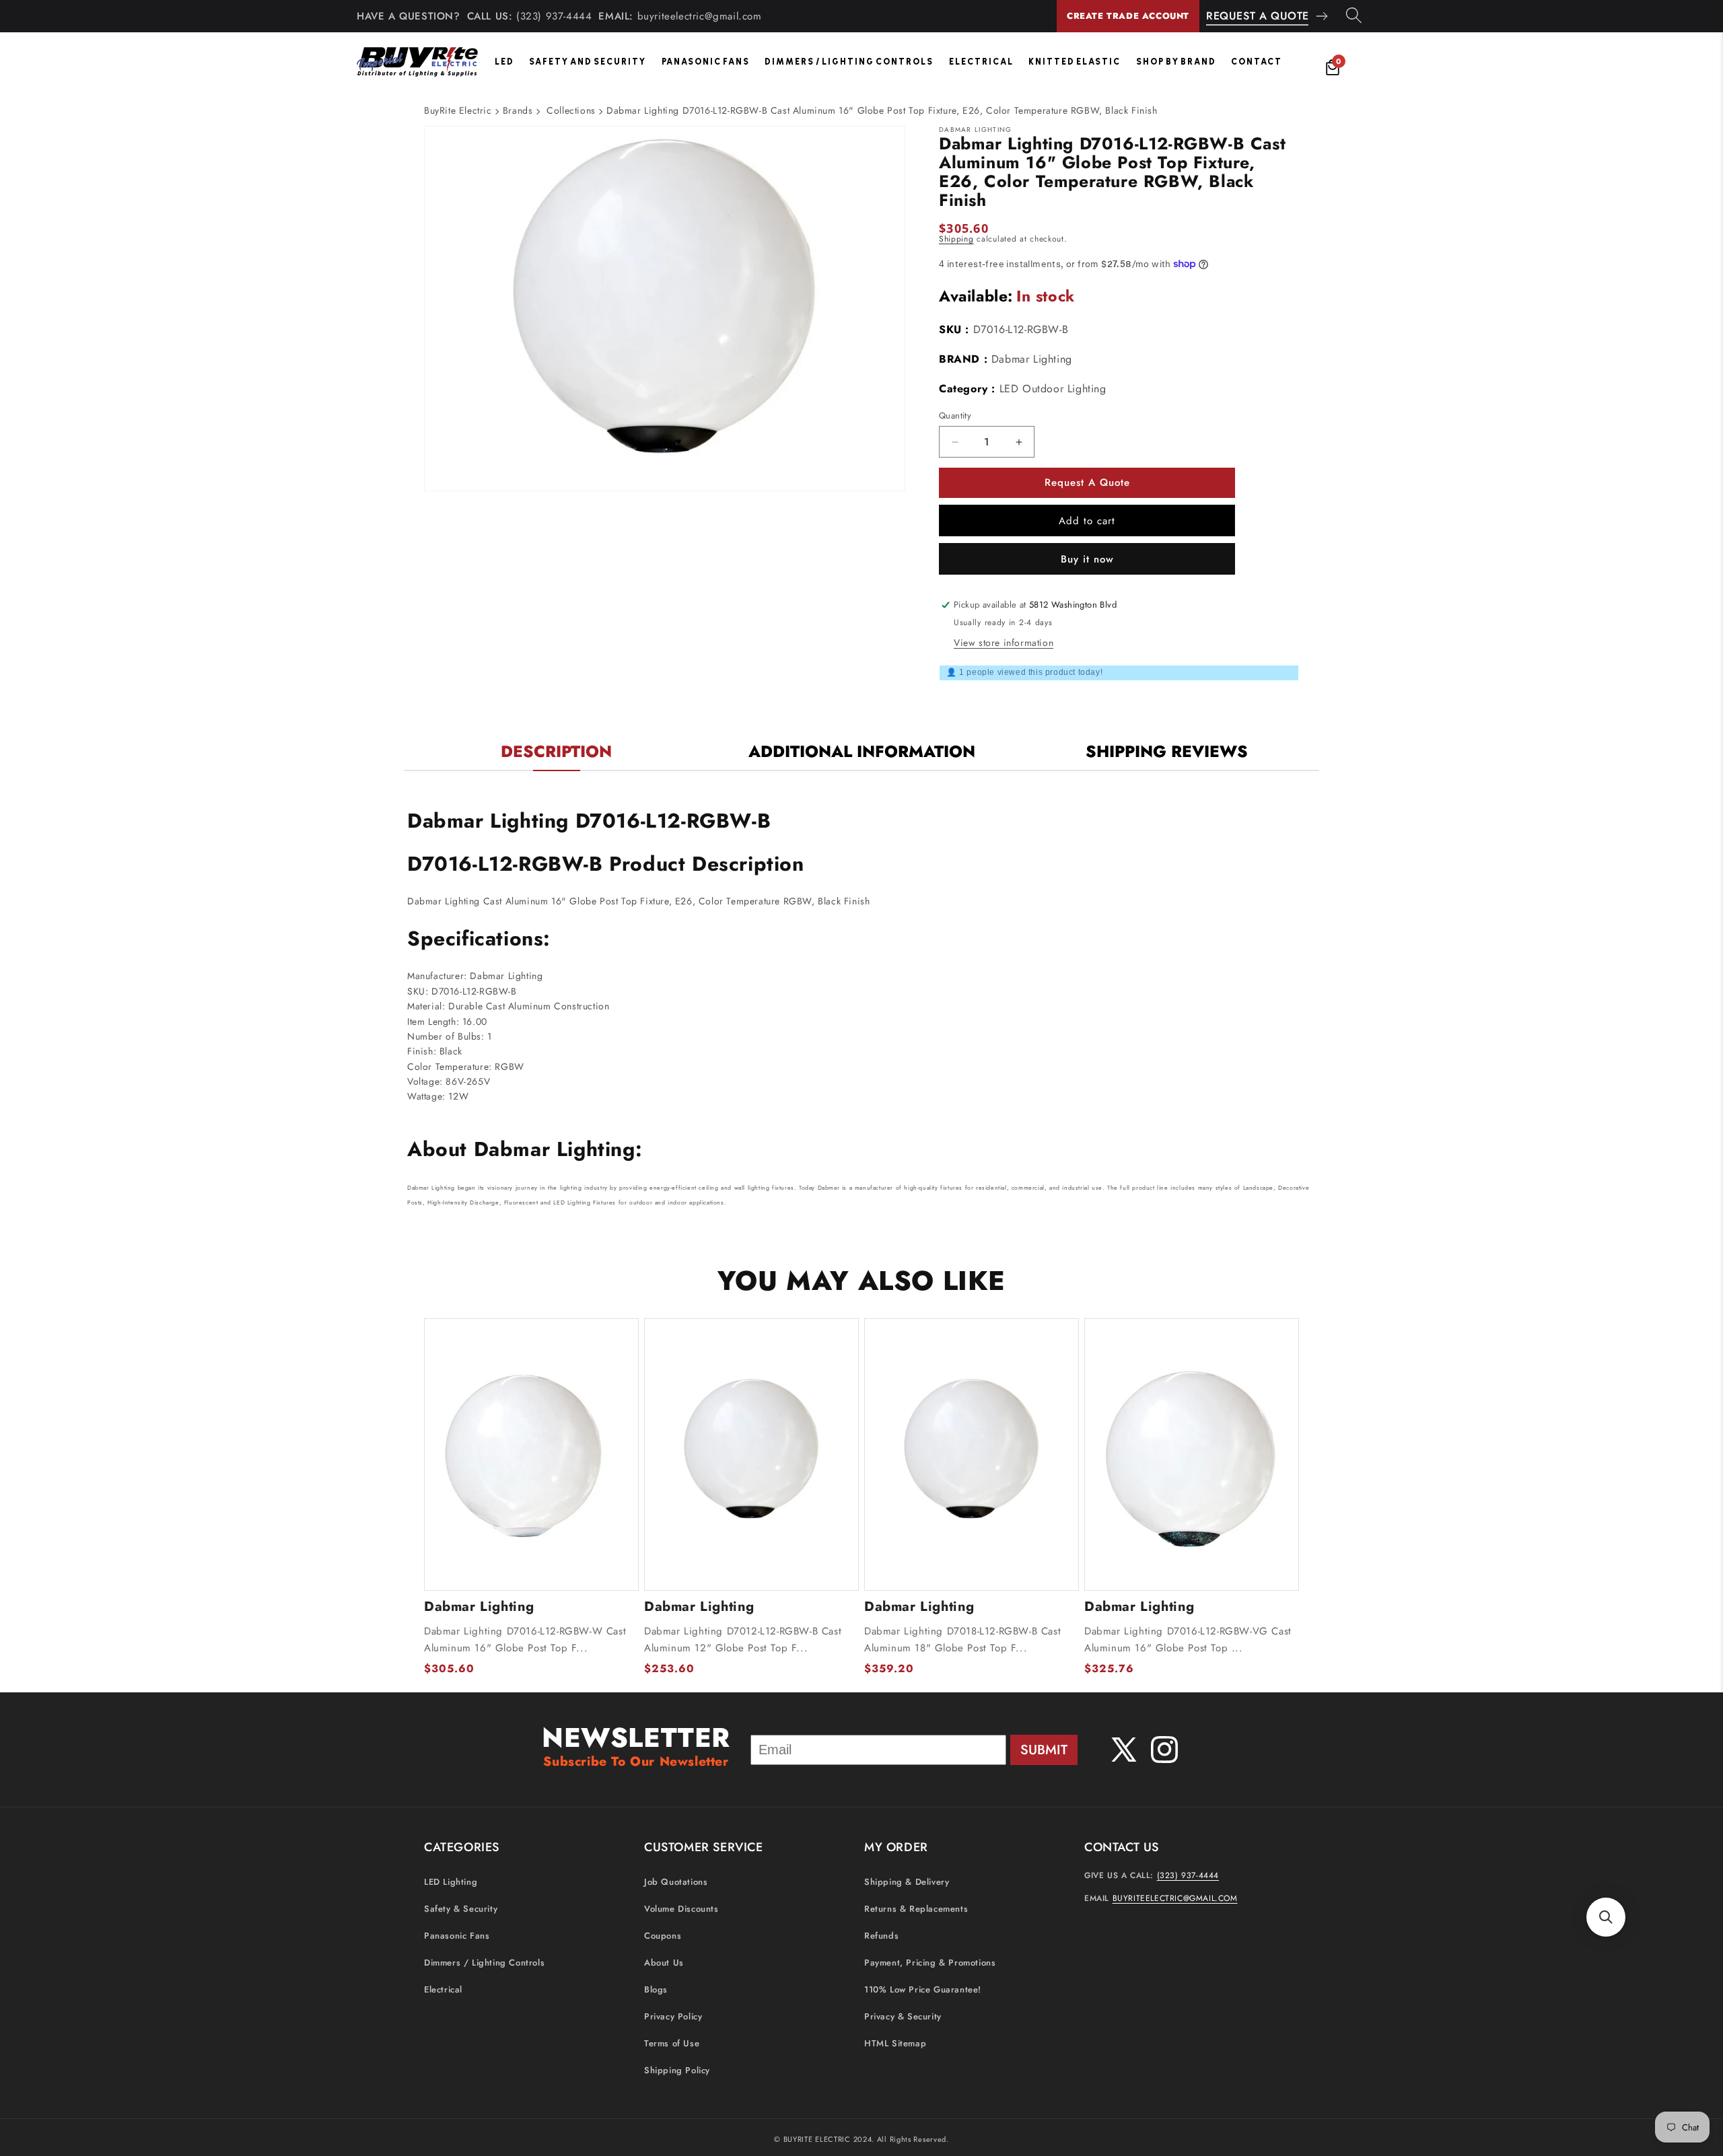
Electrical (981, 62)
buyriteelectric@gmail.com (700, 16)
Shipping (956, 239)
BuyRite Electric (458, 110)
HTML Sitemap (895, 2044)
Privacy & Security (903, 2017)
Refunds (881, 1936)
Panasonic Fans (706, 62)
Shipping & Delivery (907, 1882)
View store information (1004, 643)
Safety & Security (461, 1909)
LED (504, 62)
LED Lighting (451, 1882)
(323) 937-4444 (554, 16)
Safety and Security (588, 62)
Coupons (663, 1936)
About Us (664, 1963)
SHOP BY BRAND (1176, 62)
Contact (1257, 62)
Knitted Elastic (1075, 62)
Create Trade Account (1128, 16)
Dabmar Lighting (1032, 359)
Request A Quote (1258, 16)
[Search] (1354, 16)
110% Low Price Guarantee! (923, 1990)
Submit (1044, 1750)
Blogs (656, 1990)
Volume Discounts (681, 1909)
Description (556, 751)
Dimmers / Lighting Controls (849, 62)
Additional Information (862, 751)
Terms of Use (672, 2044)
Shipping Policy (677, 2071)
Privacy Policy (673, 2017)
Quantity (955, 416)
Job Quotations (676, 1882)
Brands (518, 110)
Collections (571, 110)
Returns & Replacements (916, 1909)
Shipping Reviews (1167, 751)
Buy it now (1087, 559)
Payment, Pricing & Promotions (930, 1963)
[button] (1606, 1917)
